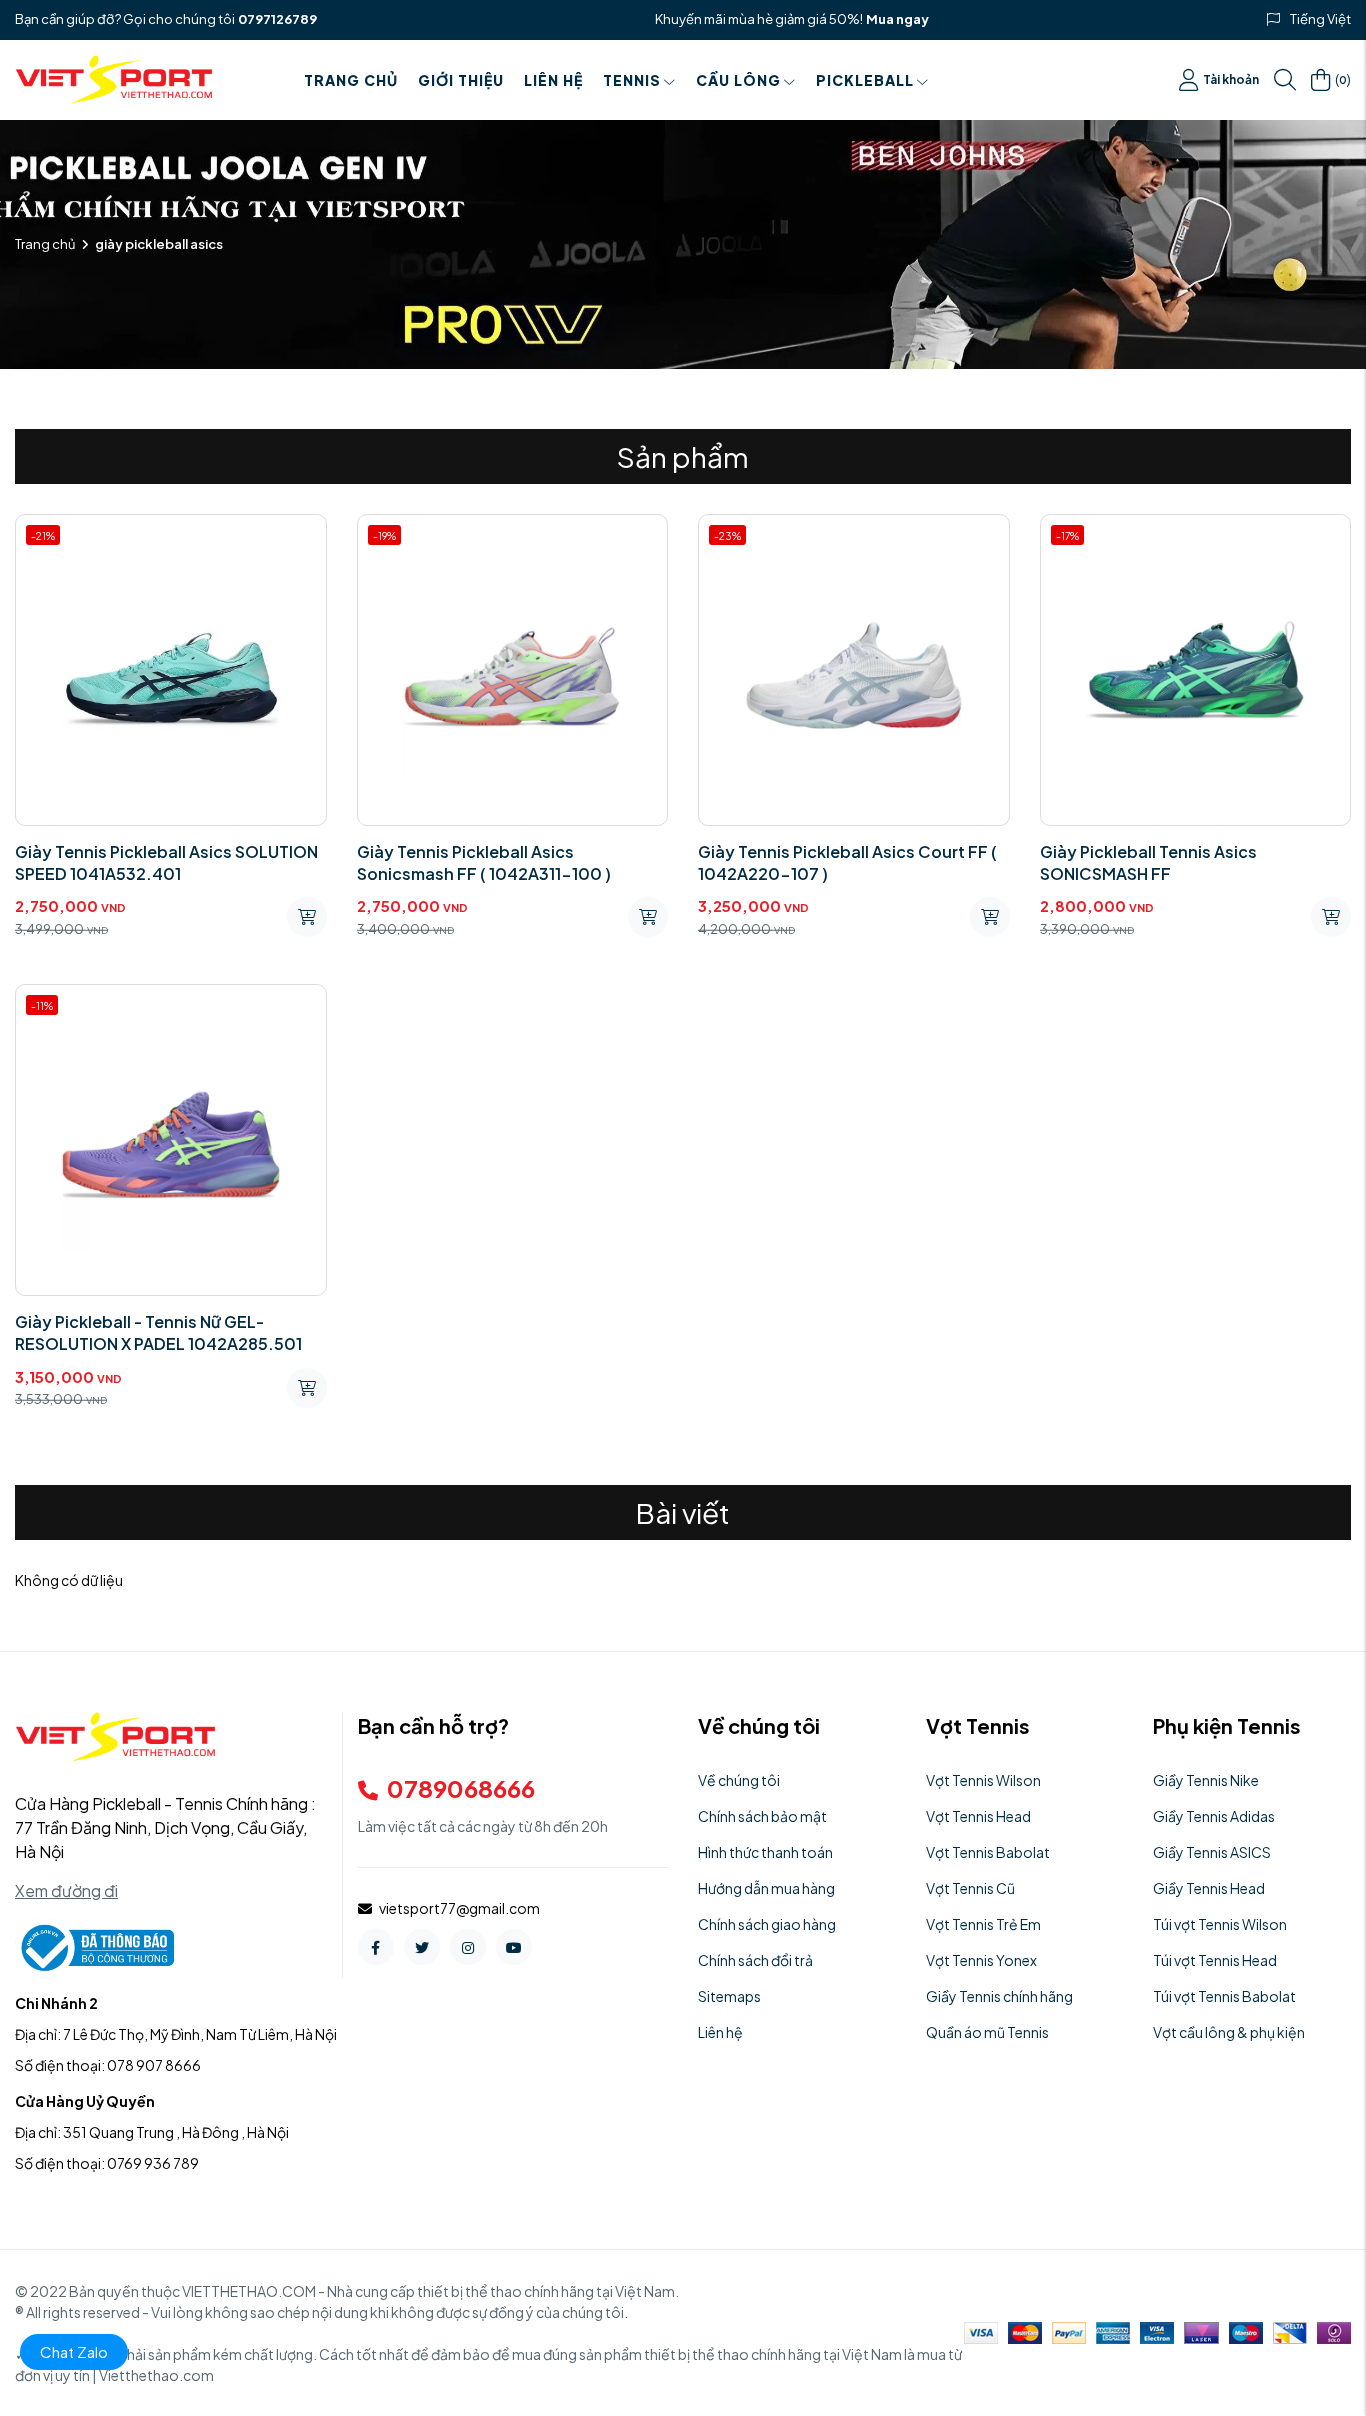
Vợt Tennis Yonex (981, 1960)
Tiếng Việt (1320, 19)
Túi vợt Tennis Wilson (1220, 1924)
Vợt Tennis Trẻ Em (983, 1924)
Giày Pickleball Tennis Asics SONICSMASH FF (1148, 862)
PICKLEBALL (865, 80)
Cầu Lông (738, 80)
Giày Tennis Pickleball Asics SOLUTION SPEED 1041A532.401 (166, 862)
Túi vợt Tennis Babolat (1224, 1996)
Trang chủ (351, 80)
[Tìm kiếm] (1285, 80)
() (1343, 79)
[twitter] (422, 1947)
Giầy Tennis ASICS (1212, 1852)
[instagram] (468, 1947)
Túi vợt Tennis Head (1215, 1960)
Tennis (632, 80)
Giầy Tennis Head (1209, 1888)
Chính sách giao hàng (767, 1924)
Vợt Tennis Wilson (983, 1780)
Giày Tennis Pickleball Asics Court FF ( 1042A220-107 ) (847, 862)
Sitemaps (729, 1996)
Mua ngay (897, 19)
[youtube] (514, 1947)
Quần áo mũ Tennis (987, 2032)
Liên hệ (553, 80)
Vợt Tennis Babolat (988, 1852)
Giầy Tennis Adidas (1214, 1816)
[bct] (94, 1946)
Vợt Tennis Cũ (970, 1888)
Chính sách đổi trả (755, 1960)
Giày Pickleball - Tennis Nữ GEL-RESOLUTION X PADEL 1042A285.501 (158, 1332)
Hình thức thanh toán (765, 1852)
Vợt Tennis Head (978, 1816)
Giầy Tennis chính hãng (999, 1996)
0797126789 (277, 19)
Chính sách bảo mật (762, 1816)
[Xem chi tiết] (307, 917)
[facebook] (376, 1947)
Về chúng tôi (739, 1780)
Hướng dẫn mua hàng (766, 1888)
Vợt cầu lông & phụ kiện (1229, 2032)
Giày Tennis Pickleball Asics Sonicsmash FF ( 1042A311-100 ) (484, 862)
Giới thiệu (461, 80)
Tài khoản (1231, 79)
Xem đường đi (66, 1890)
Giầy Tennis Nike (1206, 1780)
